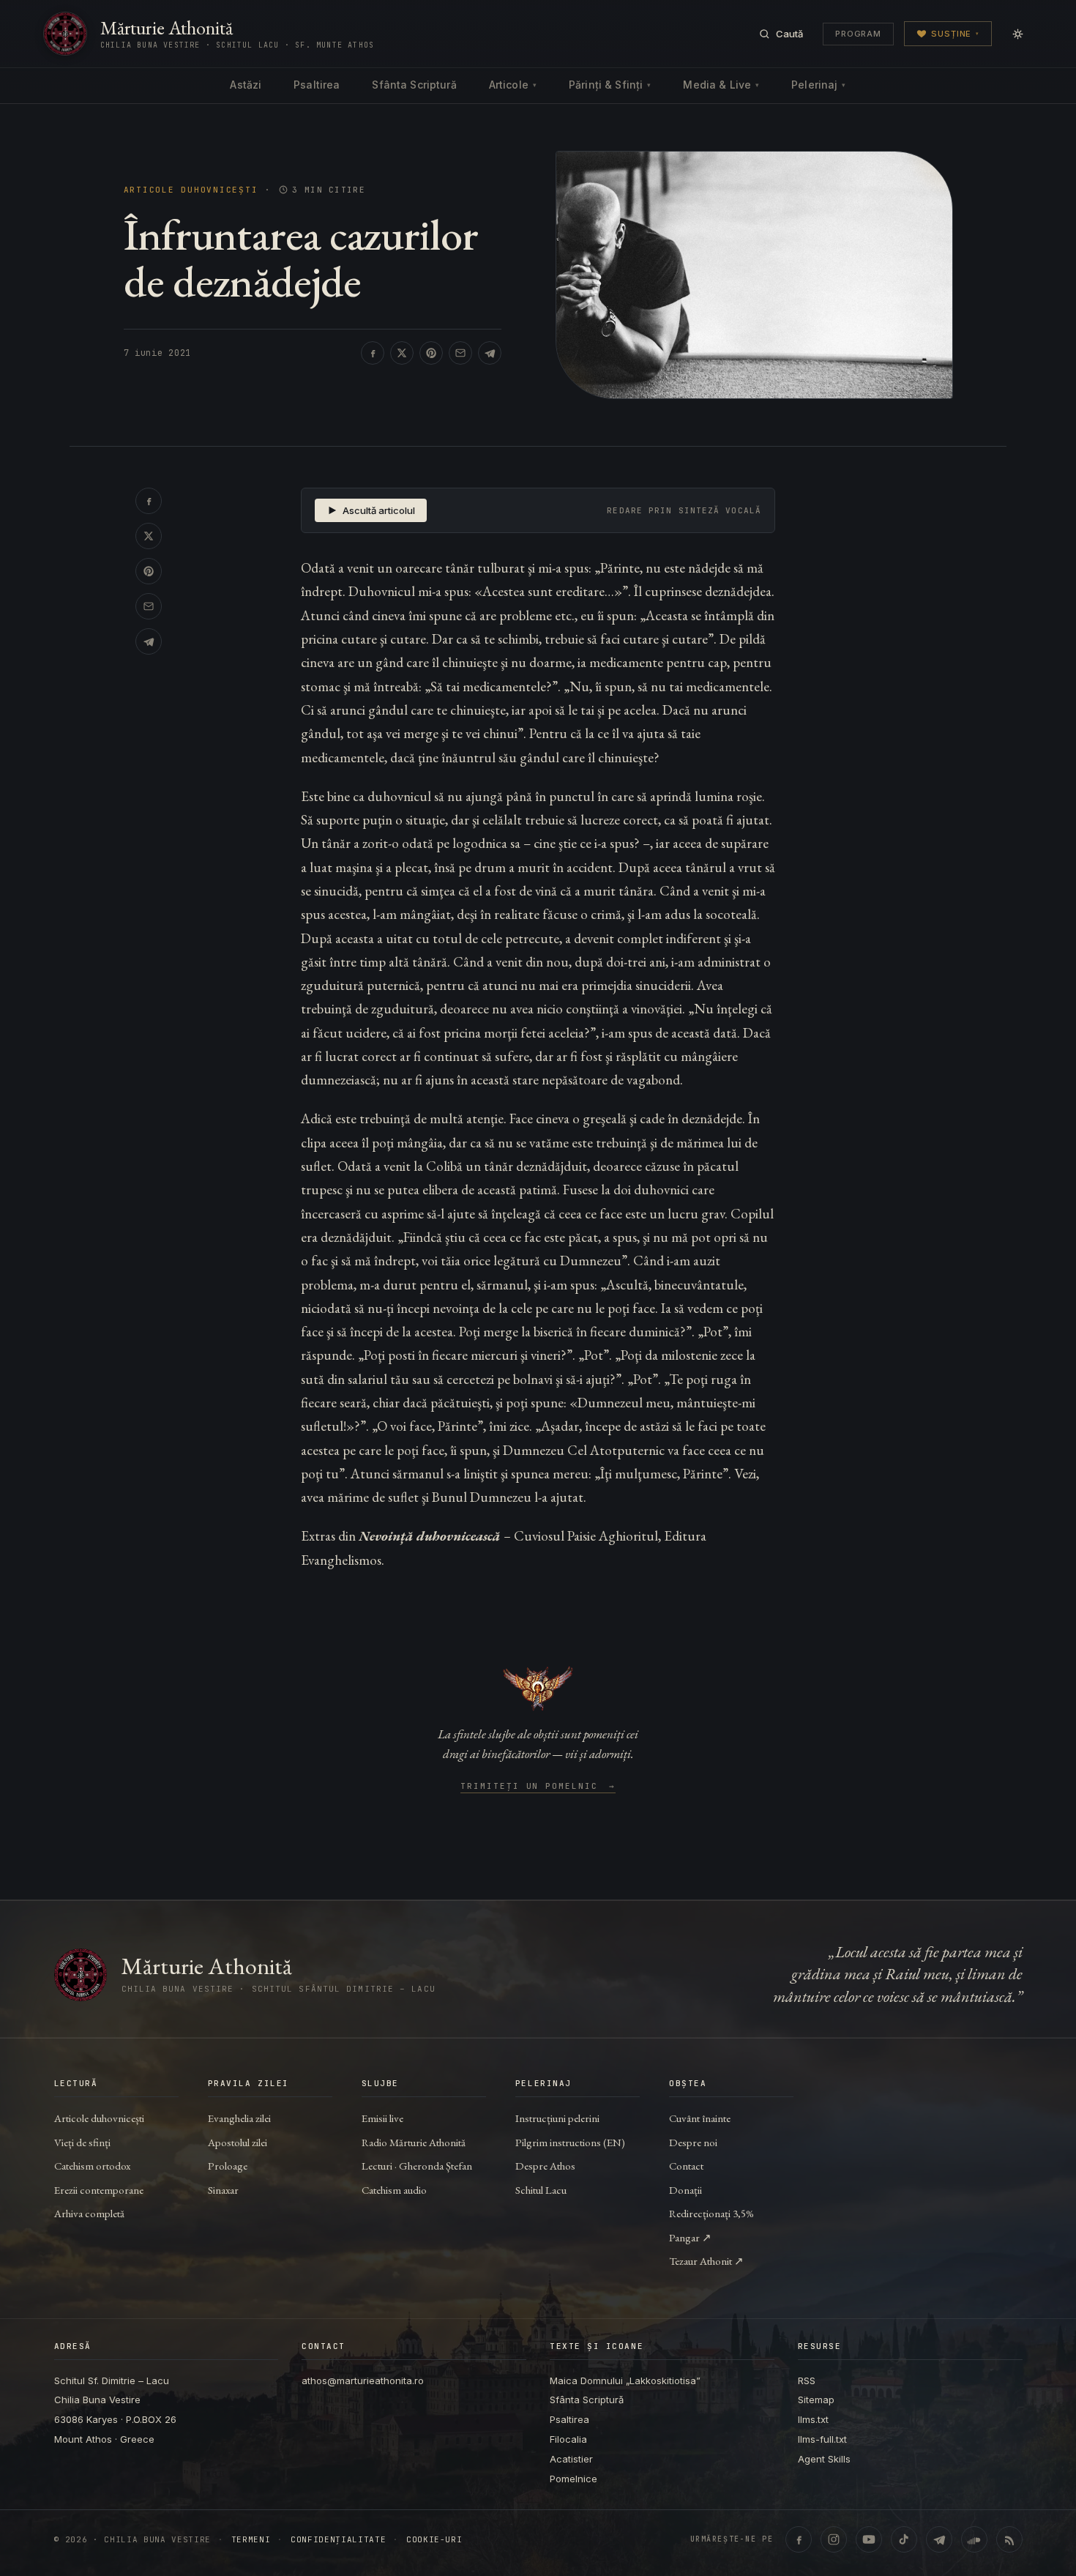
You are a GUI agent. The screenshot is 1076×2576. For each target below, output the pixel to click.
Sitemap (816, 2400)
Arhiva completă (89, 2213)
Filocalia (568, 2439)
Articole (513, 85)
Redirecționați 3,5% (711, 2213)
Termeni (251, 2540)
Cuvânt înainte (700, 2118)
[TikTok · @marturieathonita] (904, 2539)
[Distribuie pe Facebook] (373, 353)
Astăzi (246, 85)
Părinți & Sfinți (610, 85)
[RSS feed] (1009, 2539)
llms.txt (813, 2419)
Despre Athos (545, 2166)
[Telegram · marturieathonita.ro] (939, 2539)
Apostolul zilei (238, 2142)
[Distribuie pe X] (402, 353)
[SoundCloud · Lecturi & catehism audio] (974, 2539)
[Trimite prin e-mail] (460, 353)
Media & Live (721, 85)
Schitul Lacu (541, 2190)
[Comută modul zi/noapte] (1017, 34)
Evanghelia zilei (239, 2118)
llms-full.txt (822, 2439)
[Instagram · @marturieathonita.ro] (834, 2539)
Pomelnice (574, 2479)
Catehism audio (394, 2190)
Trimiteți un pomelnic (538, 1787)
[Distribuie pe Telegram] (490, 353)
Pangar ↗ (690, 2237)
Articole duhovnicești (191, 190)
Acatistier (571, 2459)
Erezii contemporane (99, 2190)
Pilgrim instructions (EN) (570, 2142)
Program (858, 34)
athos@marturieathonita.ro (363, 2380)
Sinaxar (223, 2190)
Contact (686, 2166)
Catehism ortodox (92, 2166)
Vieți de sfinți (82, 2142)
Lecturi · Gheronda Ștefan (417, 2166)
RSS (807, 2380)
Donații (685, 2190)
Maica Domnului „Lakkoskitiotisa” (625, 2380)
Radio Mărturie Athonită (414, 2142)
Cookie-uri (434, 2540)
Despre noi (693, 2142)
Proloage (228, 2166)
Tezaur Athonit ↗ (706, 2261)
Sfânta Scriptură (414, 85)
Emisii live (382, 2118)
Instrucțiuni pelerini (557, 2118)
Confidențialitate (338, 2540)
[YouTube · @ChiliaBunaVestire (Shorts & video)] (869, 2539)
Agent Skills (824, 2459)
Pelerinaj (818, 85)
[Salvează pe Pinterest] (431, 353)
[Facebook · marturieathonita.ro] (799, 2539)
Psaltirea (317, 85)
